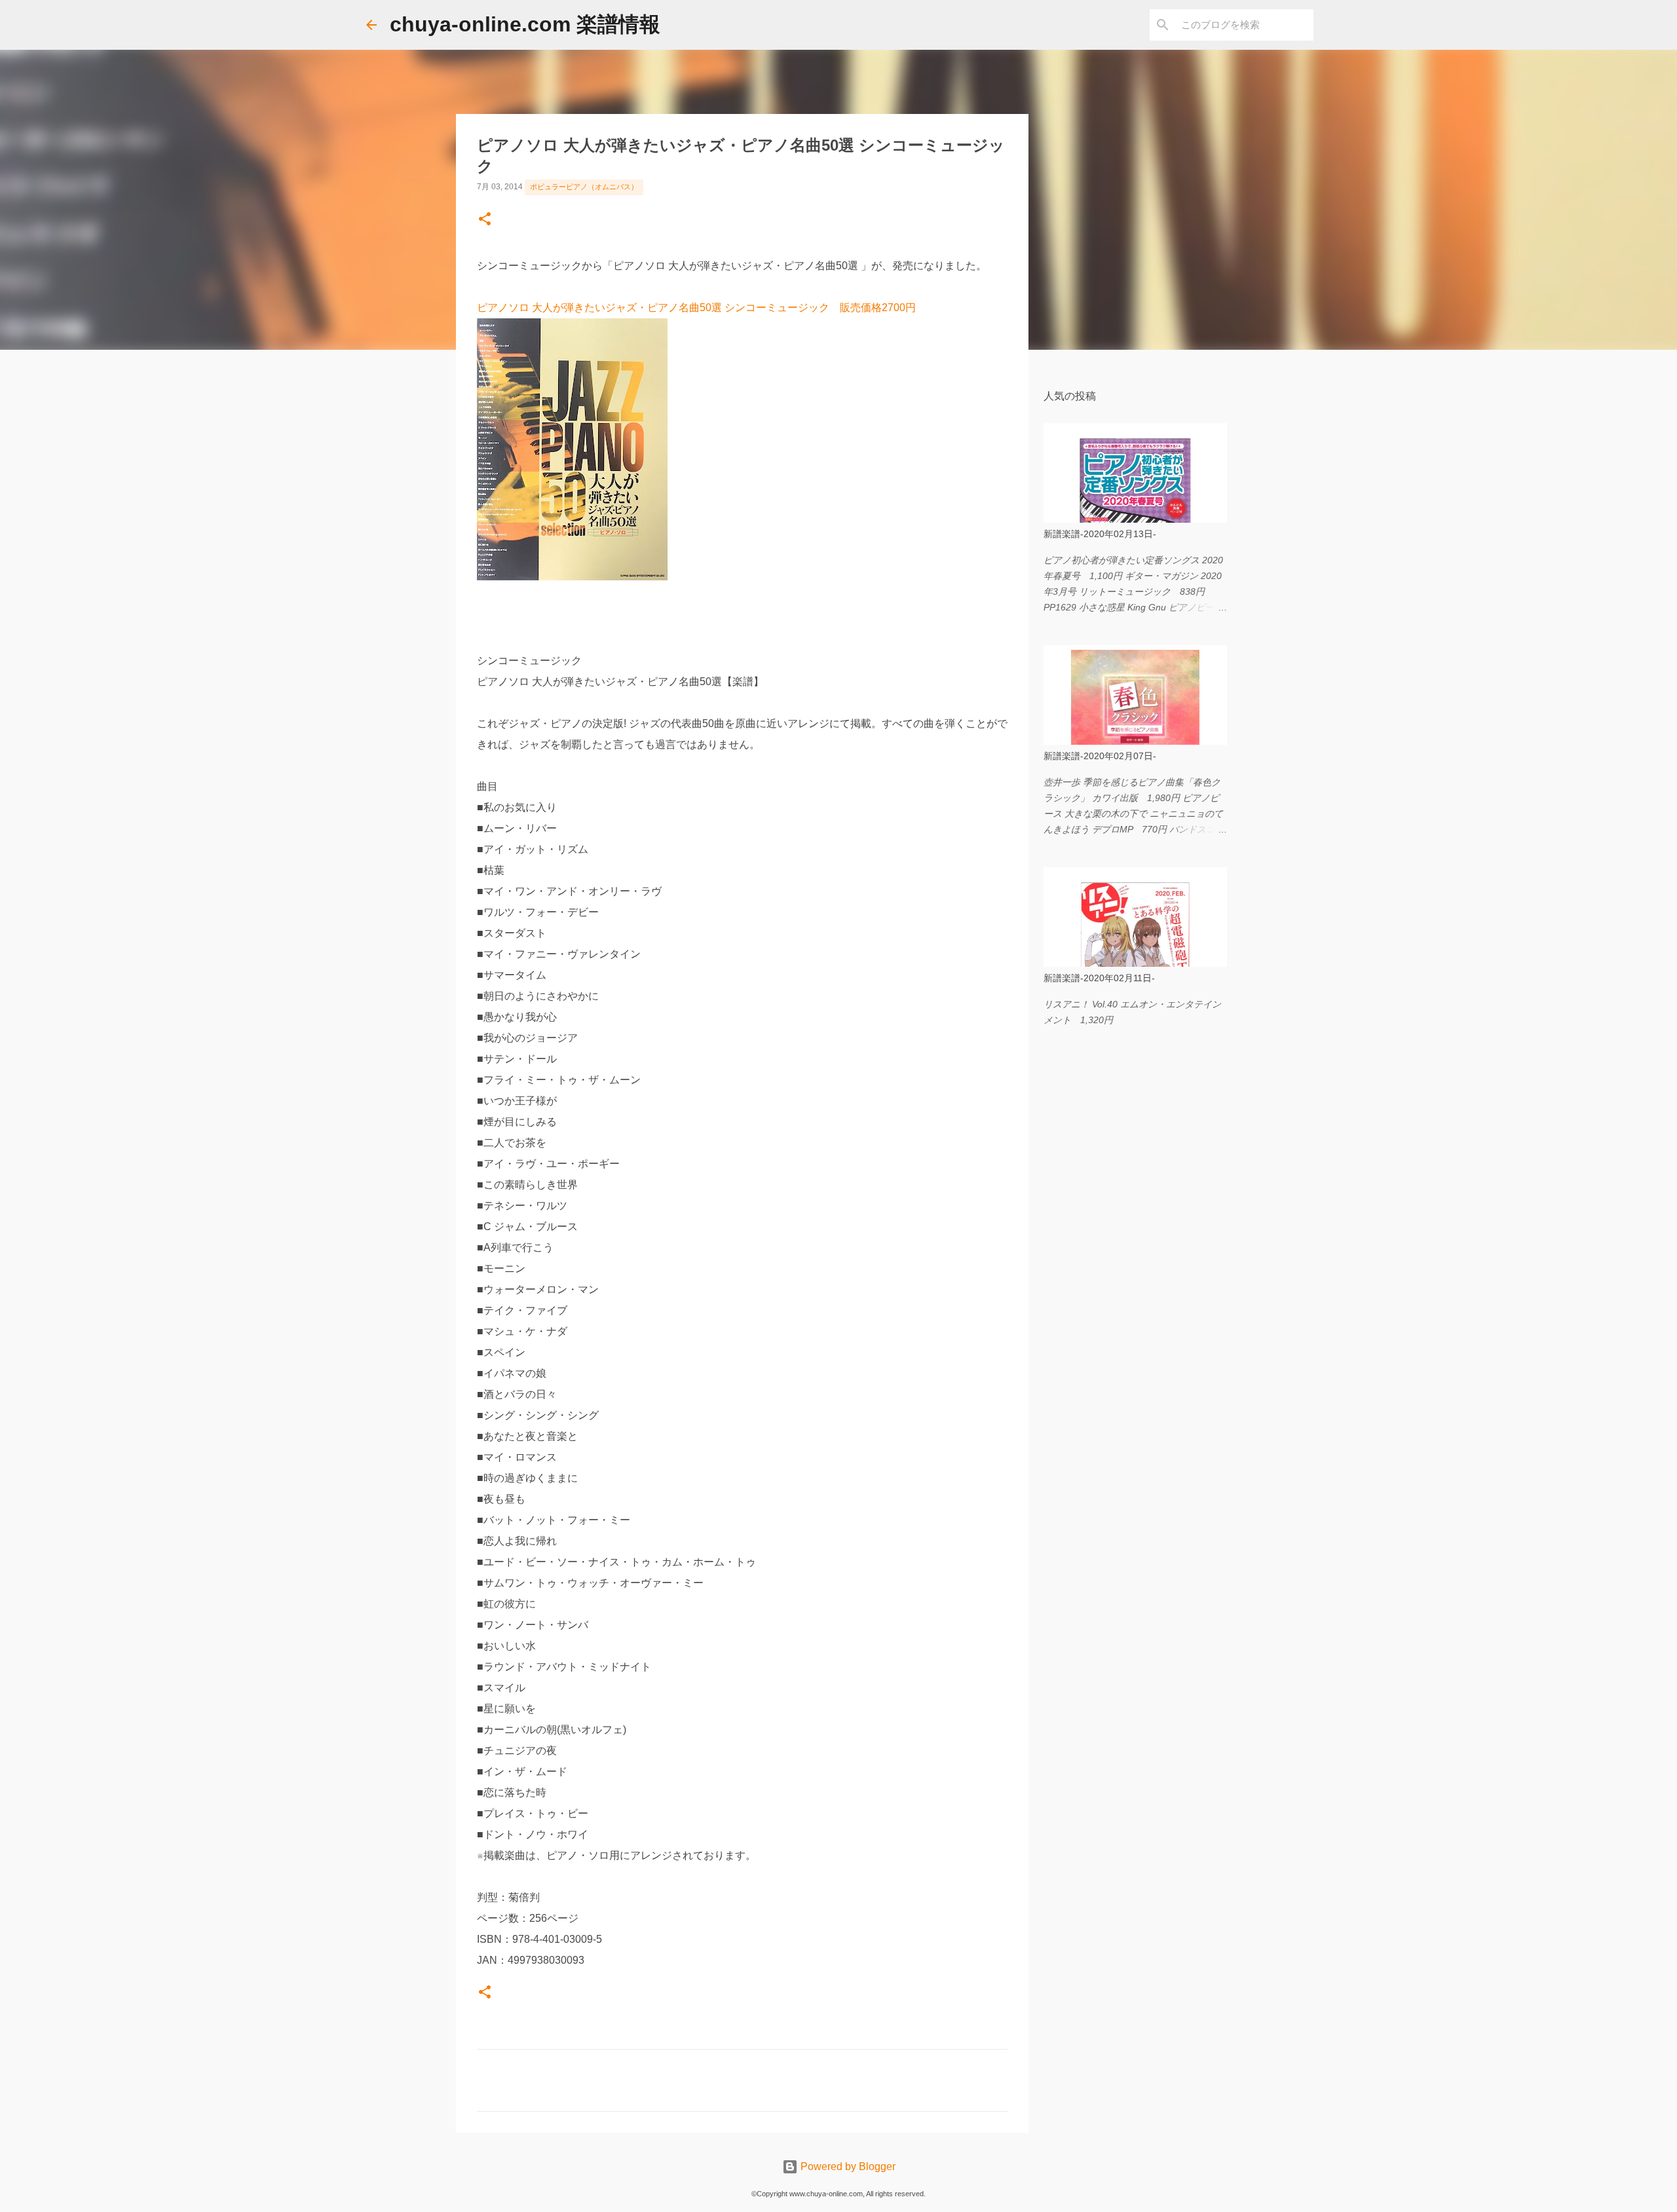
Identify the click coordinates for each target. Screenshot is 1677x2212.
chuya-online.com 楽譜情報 (525, 24)
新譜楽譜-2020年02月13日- (1100, 534)
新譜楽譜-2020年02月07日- (1100, 756)
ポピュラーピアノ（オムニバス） (584, 187)
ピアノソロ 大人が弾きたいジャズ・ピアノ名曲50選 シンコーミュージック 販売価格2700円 (696, 308)
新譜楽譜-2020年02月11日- (1099, 978)
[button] (485, 220)
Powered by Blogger (847, 2166)
